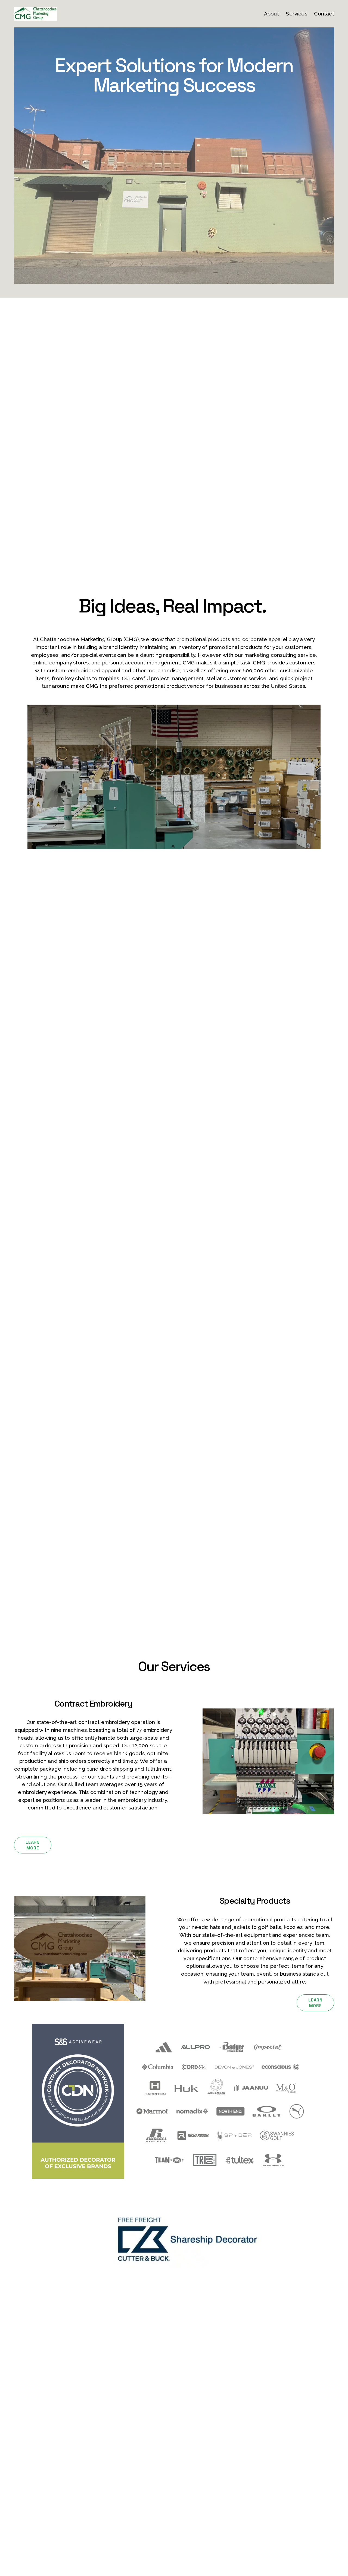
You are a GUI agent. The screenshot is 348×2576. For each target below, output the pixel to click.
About (271, 14)
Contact (324, 14)
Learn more (32, 1845)
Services (296, 14)
